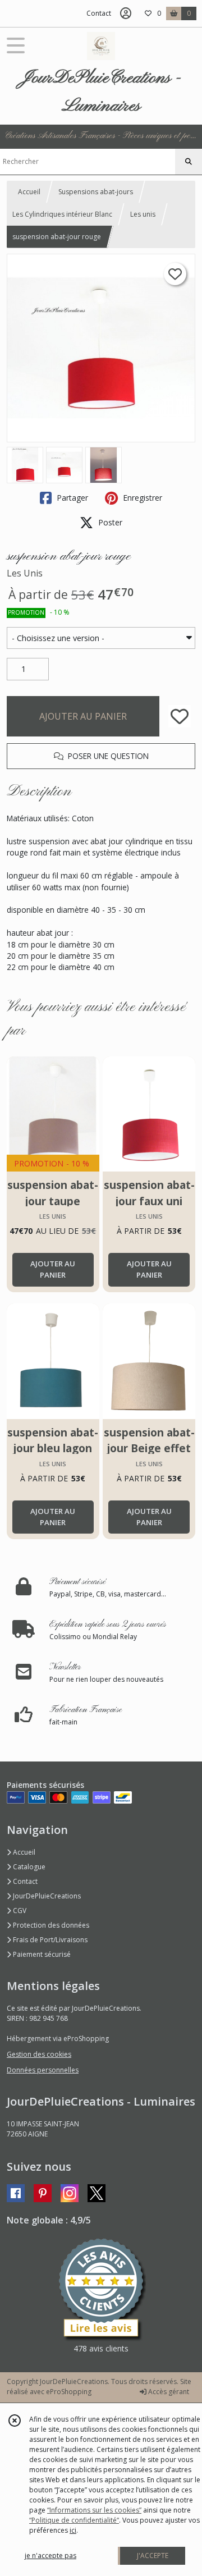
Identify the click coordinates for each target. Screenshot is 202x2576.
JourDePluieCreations (46, 1896)
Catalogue (28, 1867)
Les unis (143, 214)
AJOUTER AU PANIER (83, 716)
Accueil (29, 192)
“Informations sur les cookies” (94, 2510)
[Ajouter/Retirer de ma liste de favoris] (180, 716)
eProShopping (69, 2392)
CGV (19, 1911)
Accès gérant (168, 2392)
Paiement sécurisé (41, 1954)
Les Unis (25, 573)
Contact (99, 13)
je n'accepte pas (50, 2556)
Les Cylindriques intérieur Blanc (62, 214)
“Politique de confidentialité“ (74, 2520)
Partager (71, 498)
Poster (109, 522)
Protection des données (50, 1925)
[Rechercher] (189, 162)
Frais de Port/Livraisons (49, 1940)
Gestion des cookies (39, 2054)
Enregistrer (141, 498)
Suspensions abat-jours (96, 192)
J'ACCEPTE (153, 2556)
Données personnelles (43, 2070)
